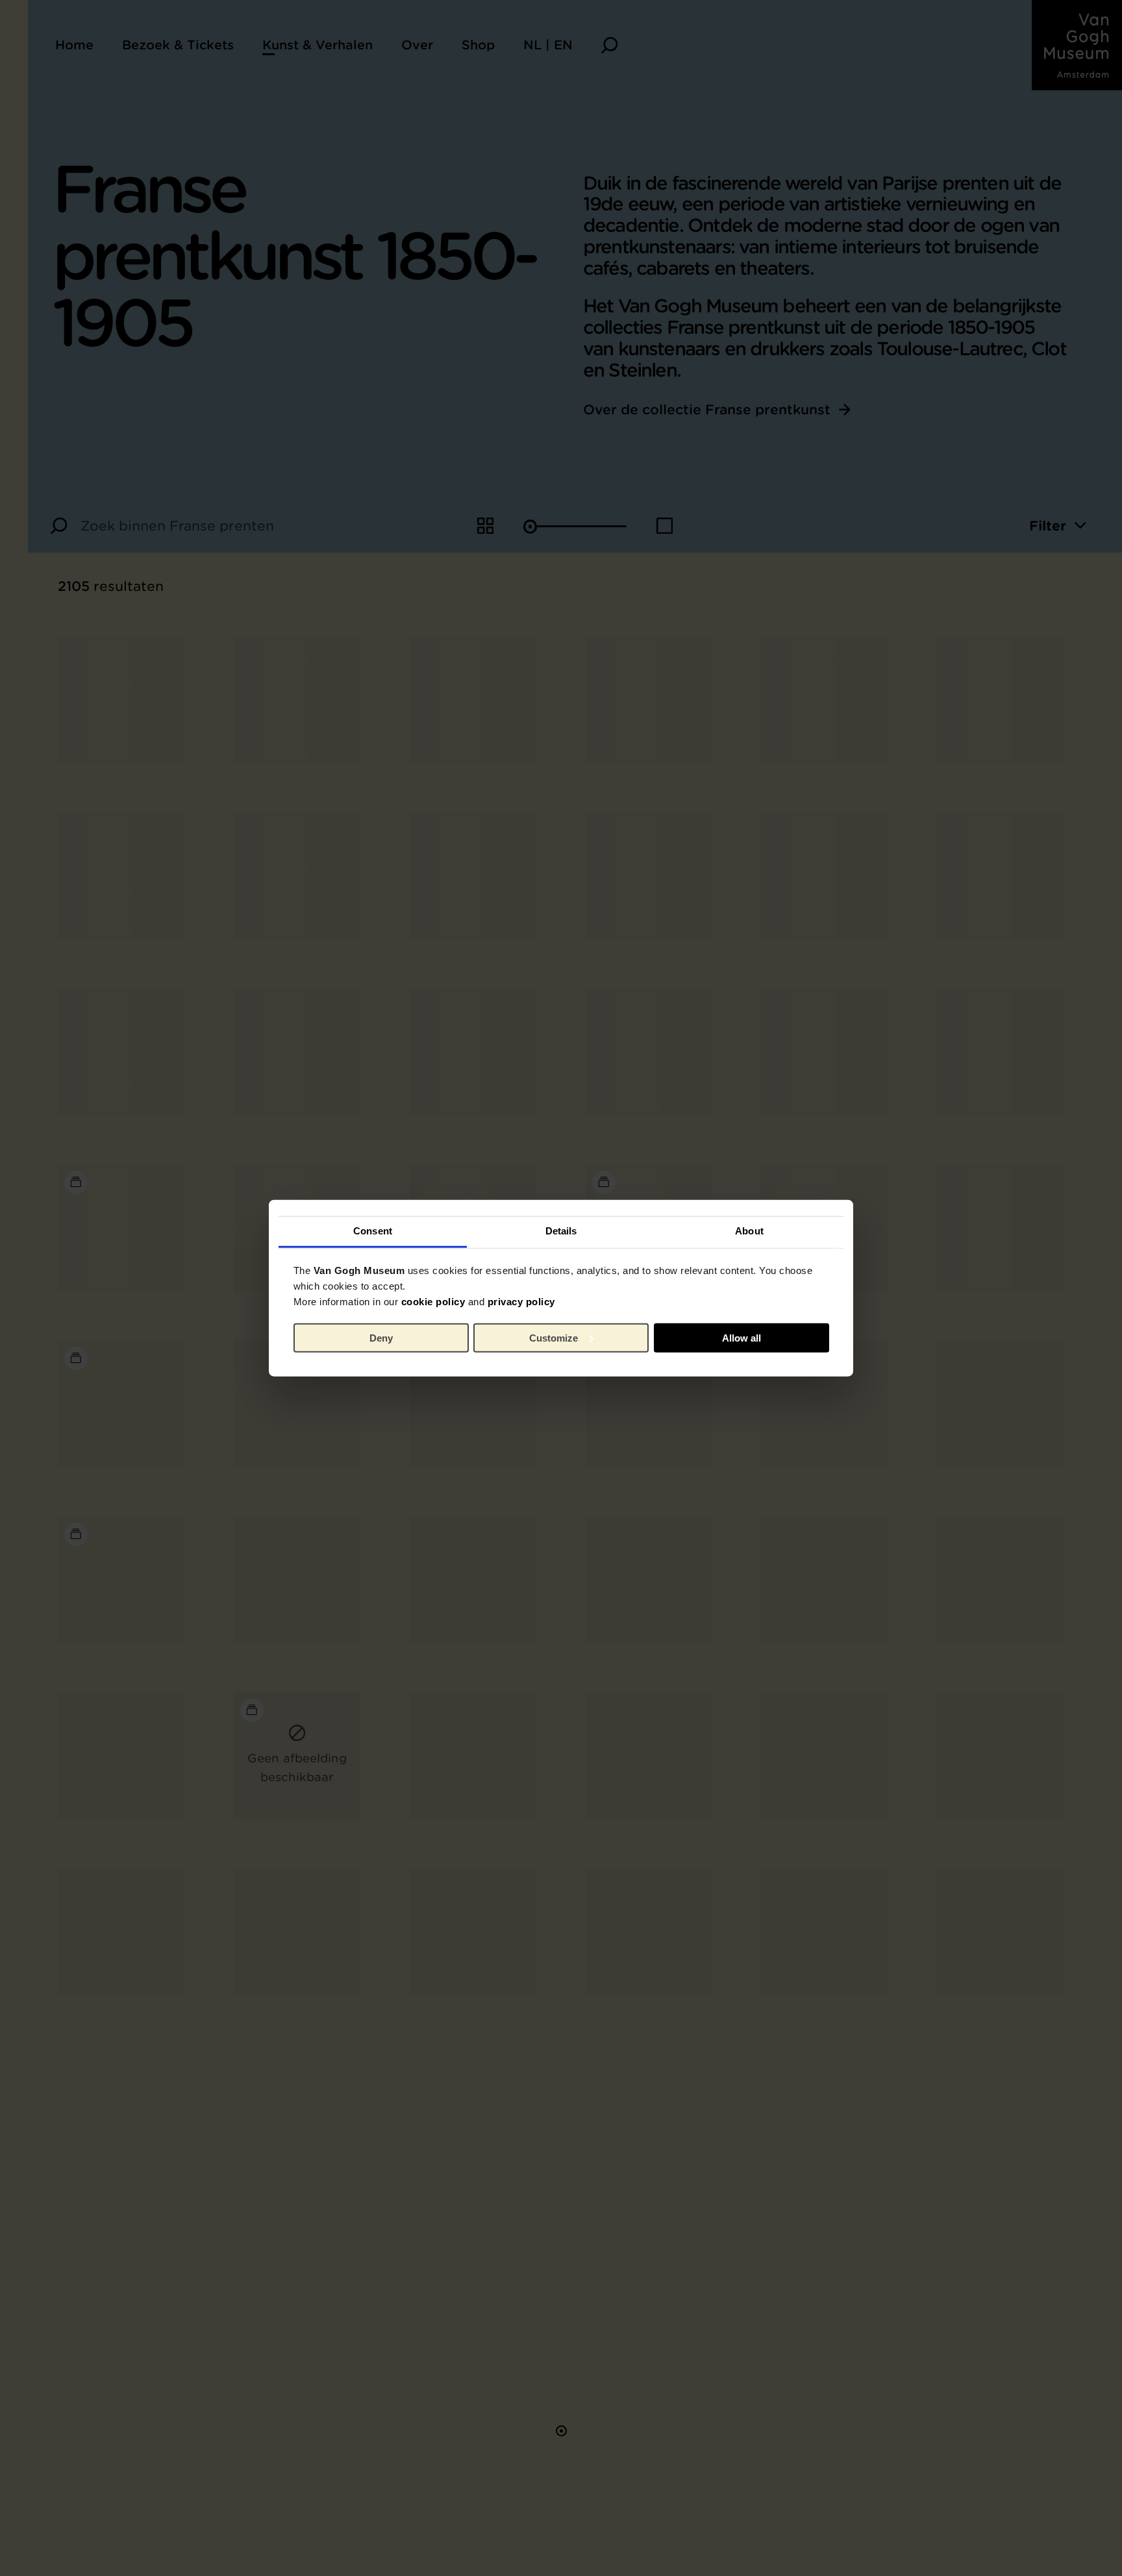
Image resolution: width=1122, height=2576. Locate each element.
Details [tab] (561, 1231)
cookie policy (433, 1302)
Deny (381, 1337)
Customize (554, 1337)
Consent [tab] (373, 1231)
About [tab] (749, 1231)
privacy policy (521, 1302)
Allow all (742, 1337)
